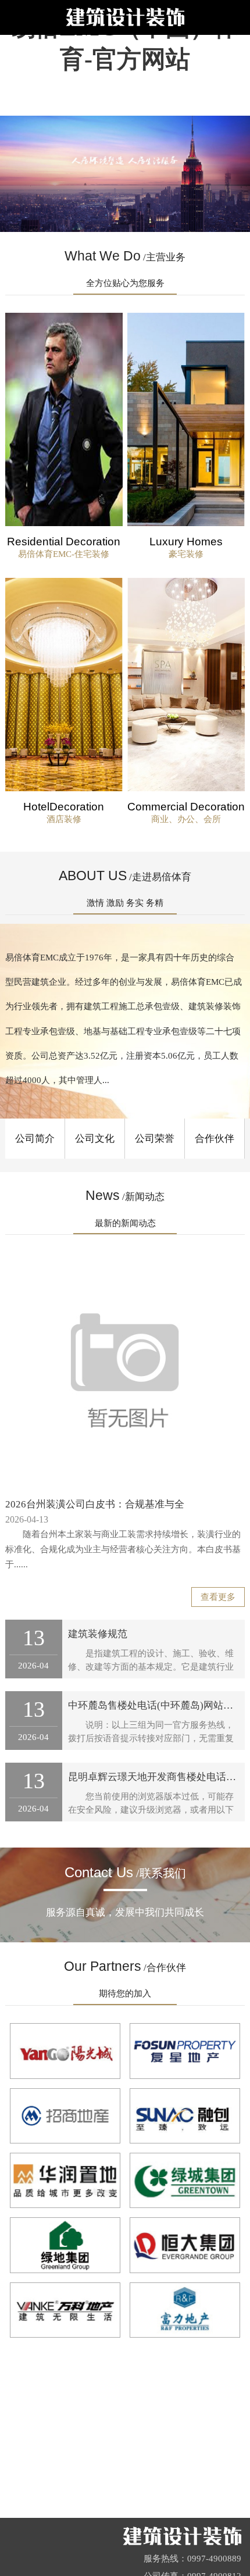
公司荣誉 (155, 1139)
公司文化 (95, 1139)
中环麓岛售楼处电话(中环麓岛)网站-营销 (157, 1705)
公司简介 (35, 1139)
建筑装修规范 (98, 1634)
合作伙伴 (215, 1139)
